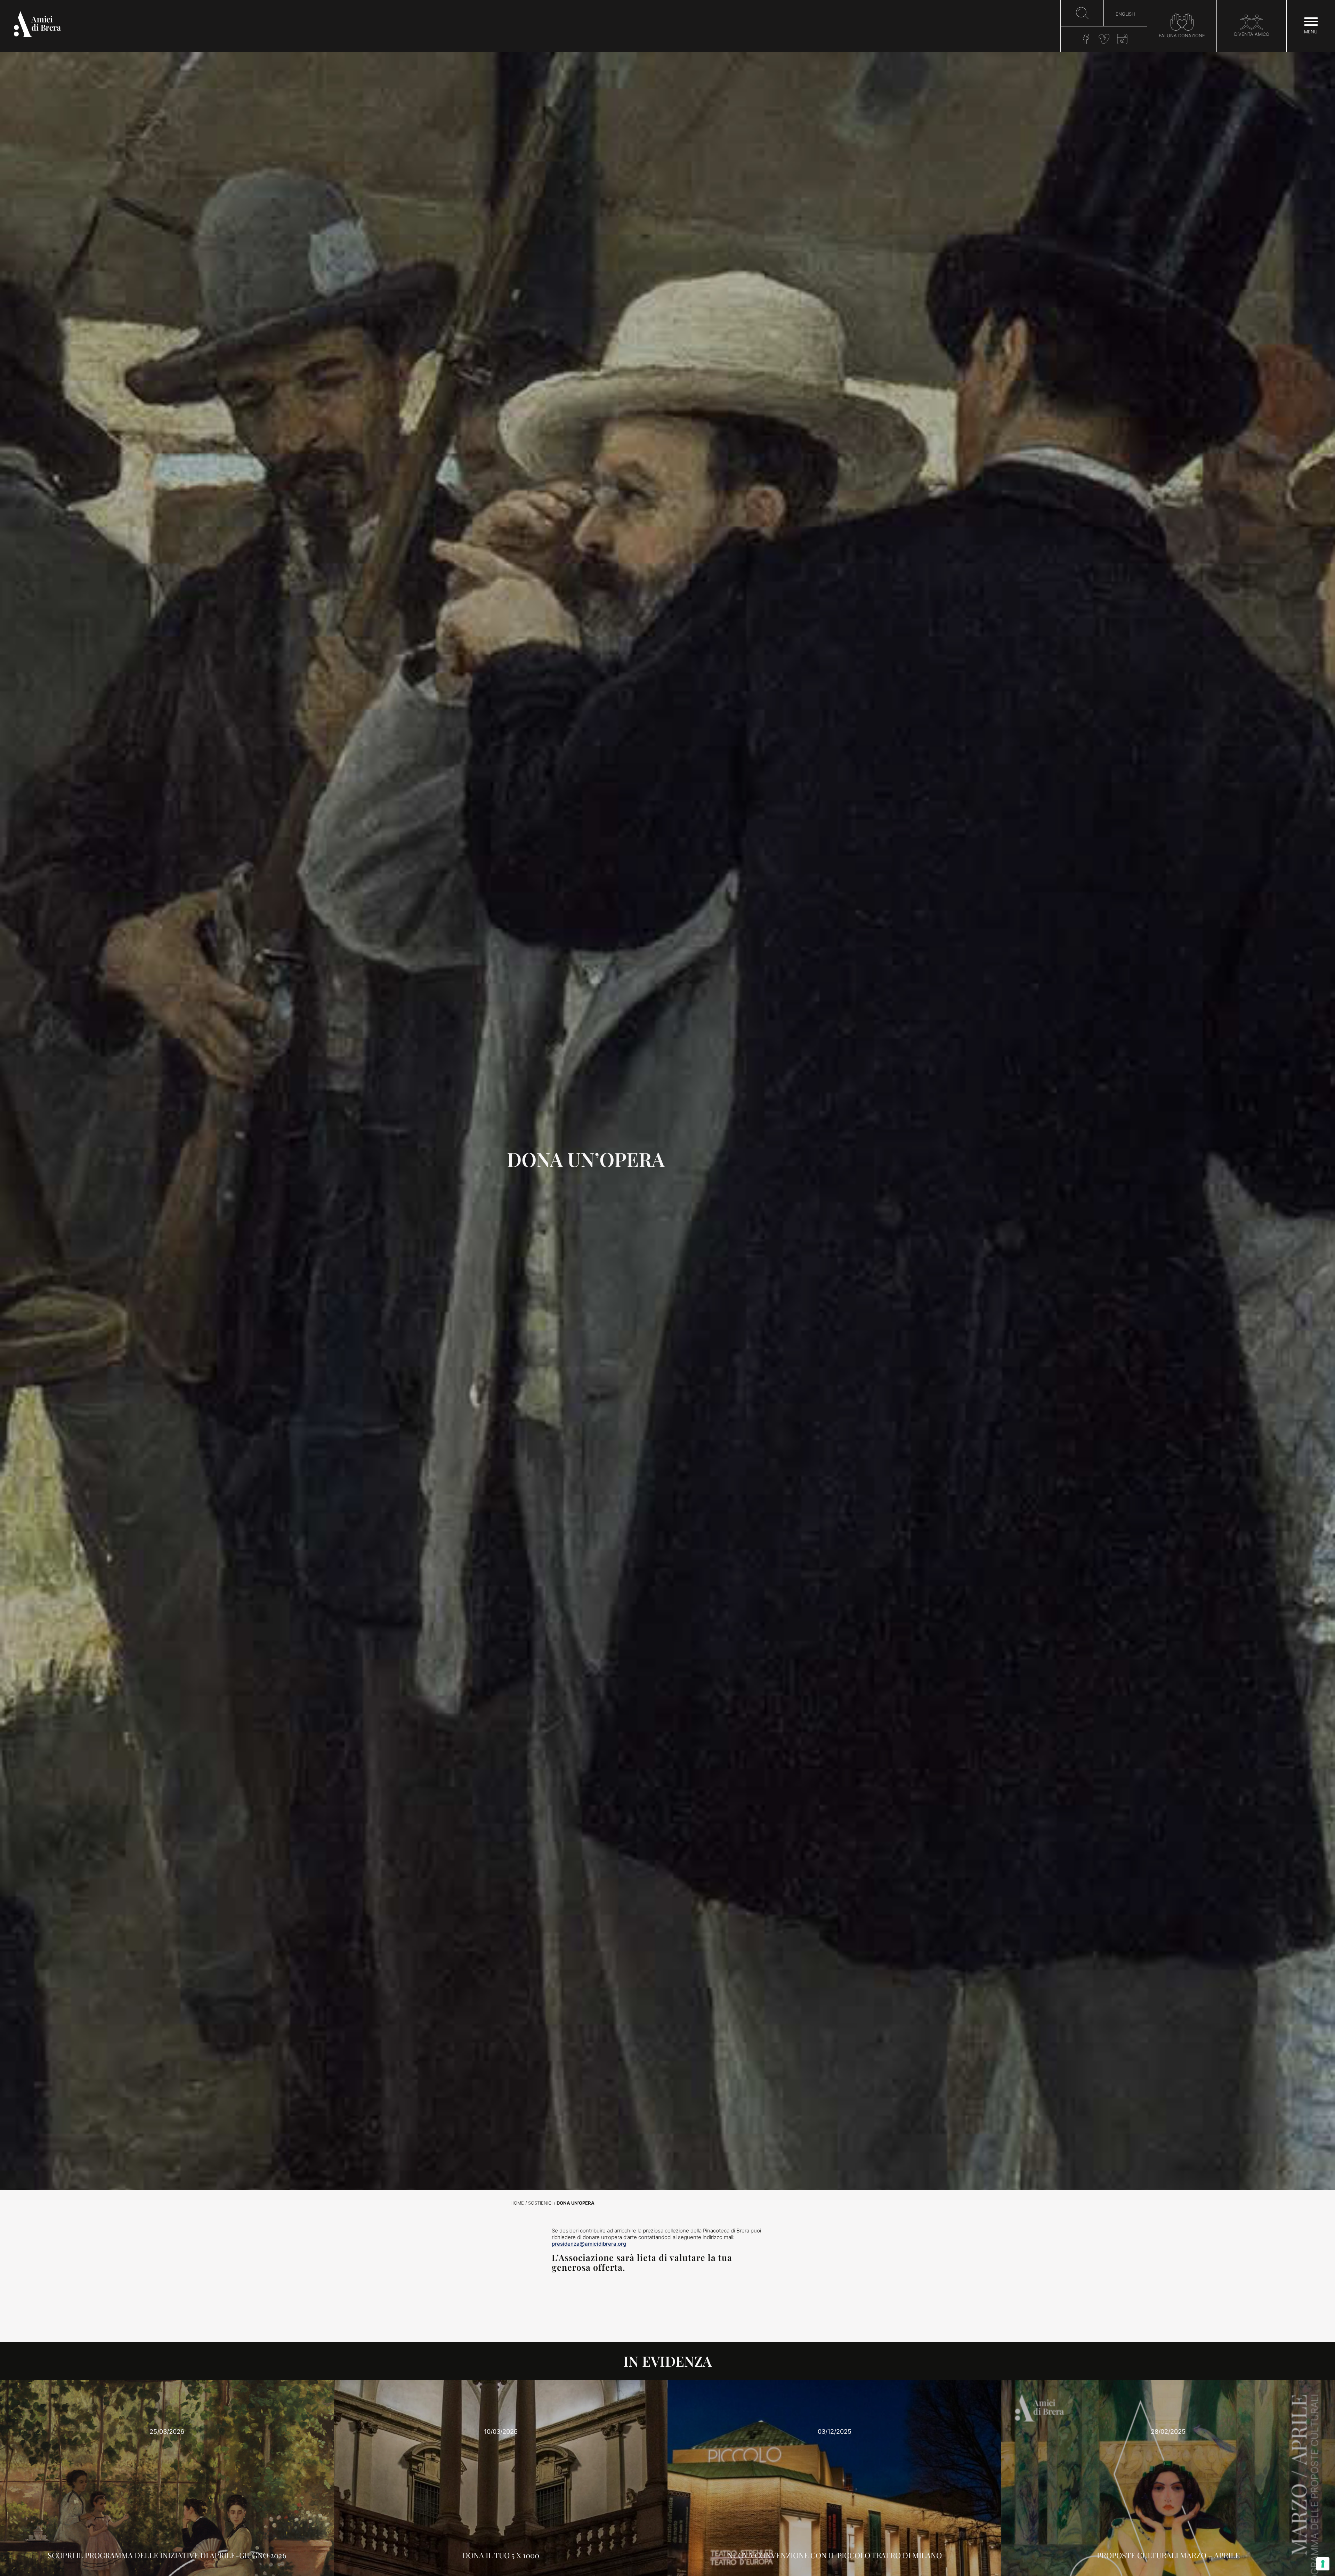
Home (517, 2203)
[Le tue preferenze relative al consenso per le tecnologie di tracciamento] (1323, 2564)
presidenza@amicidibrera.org (589, 2244)
